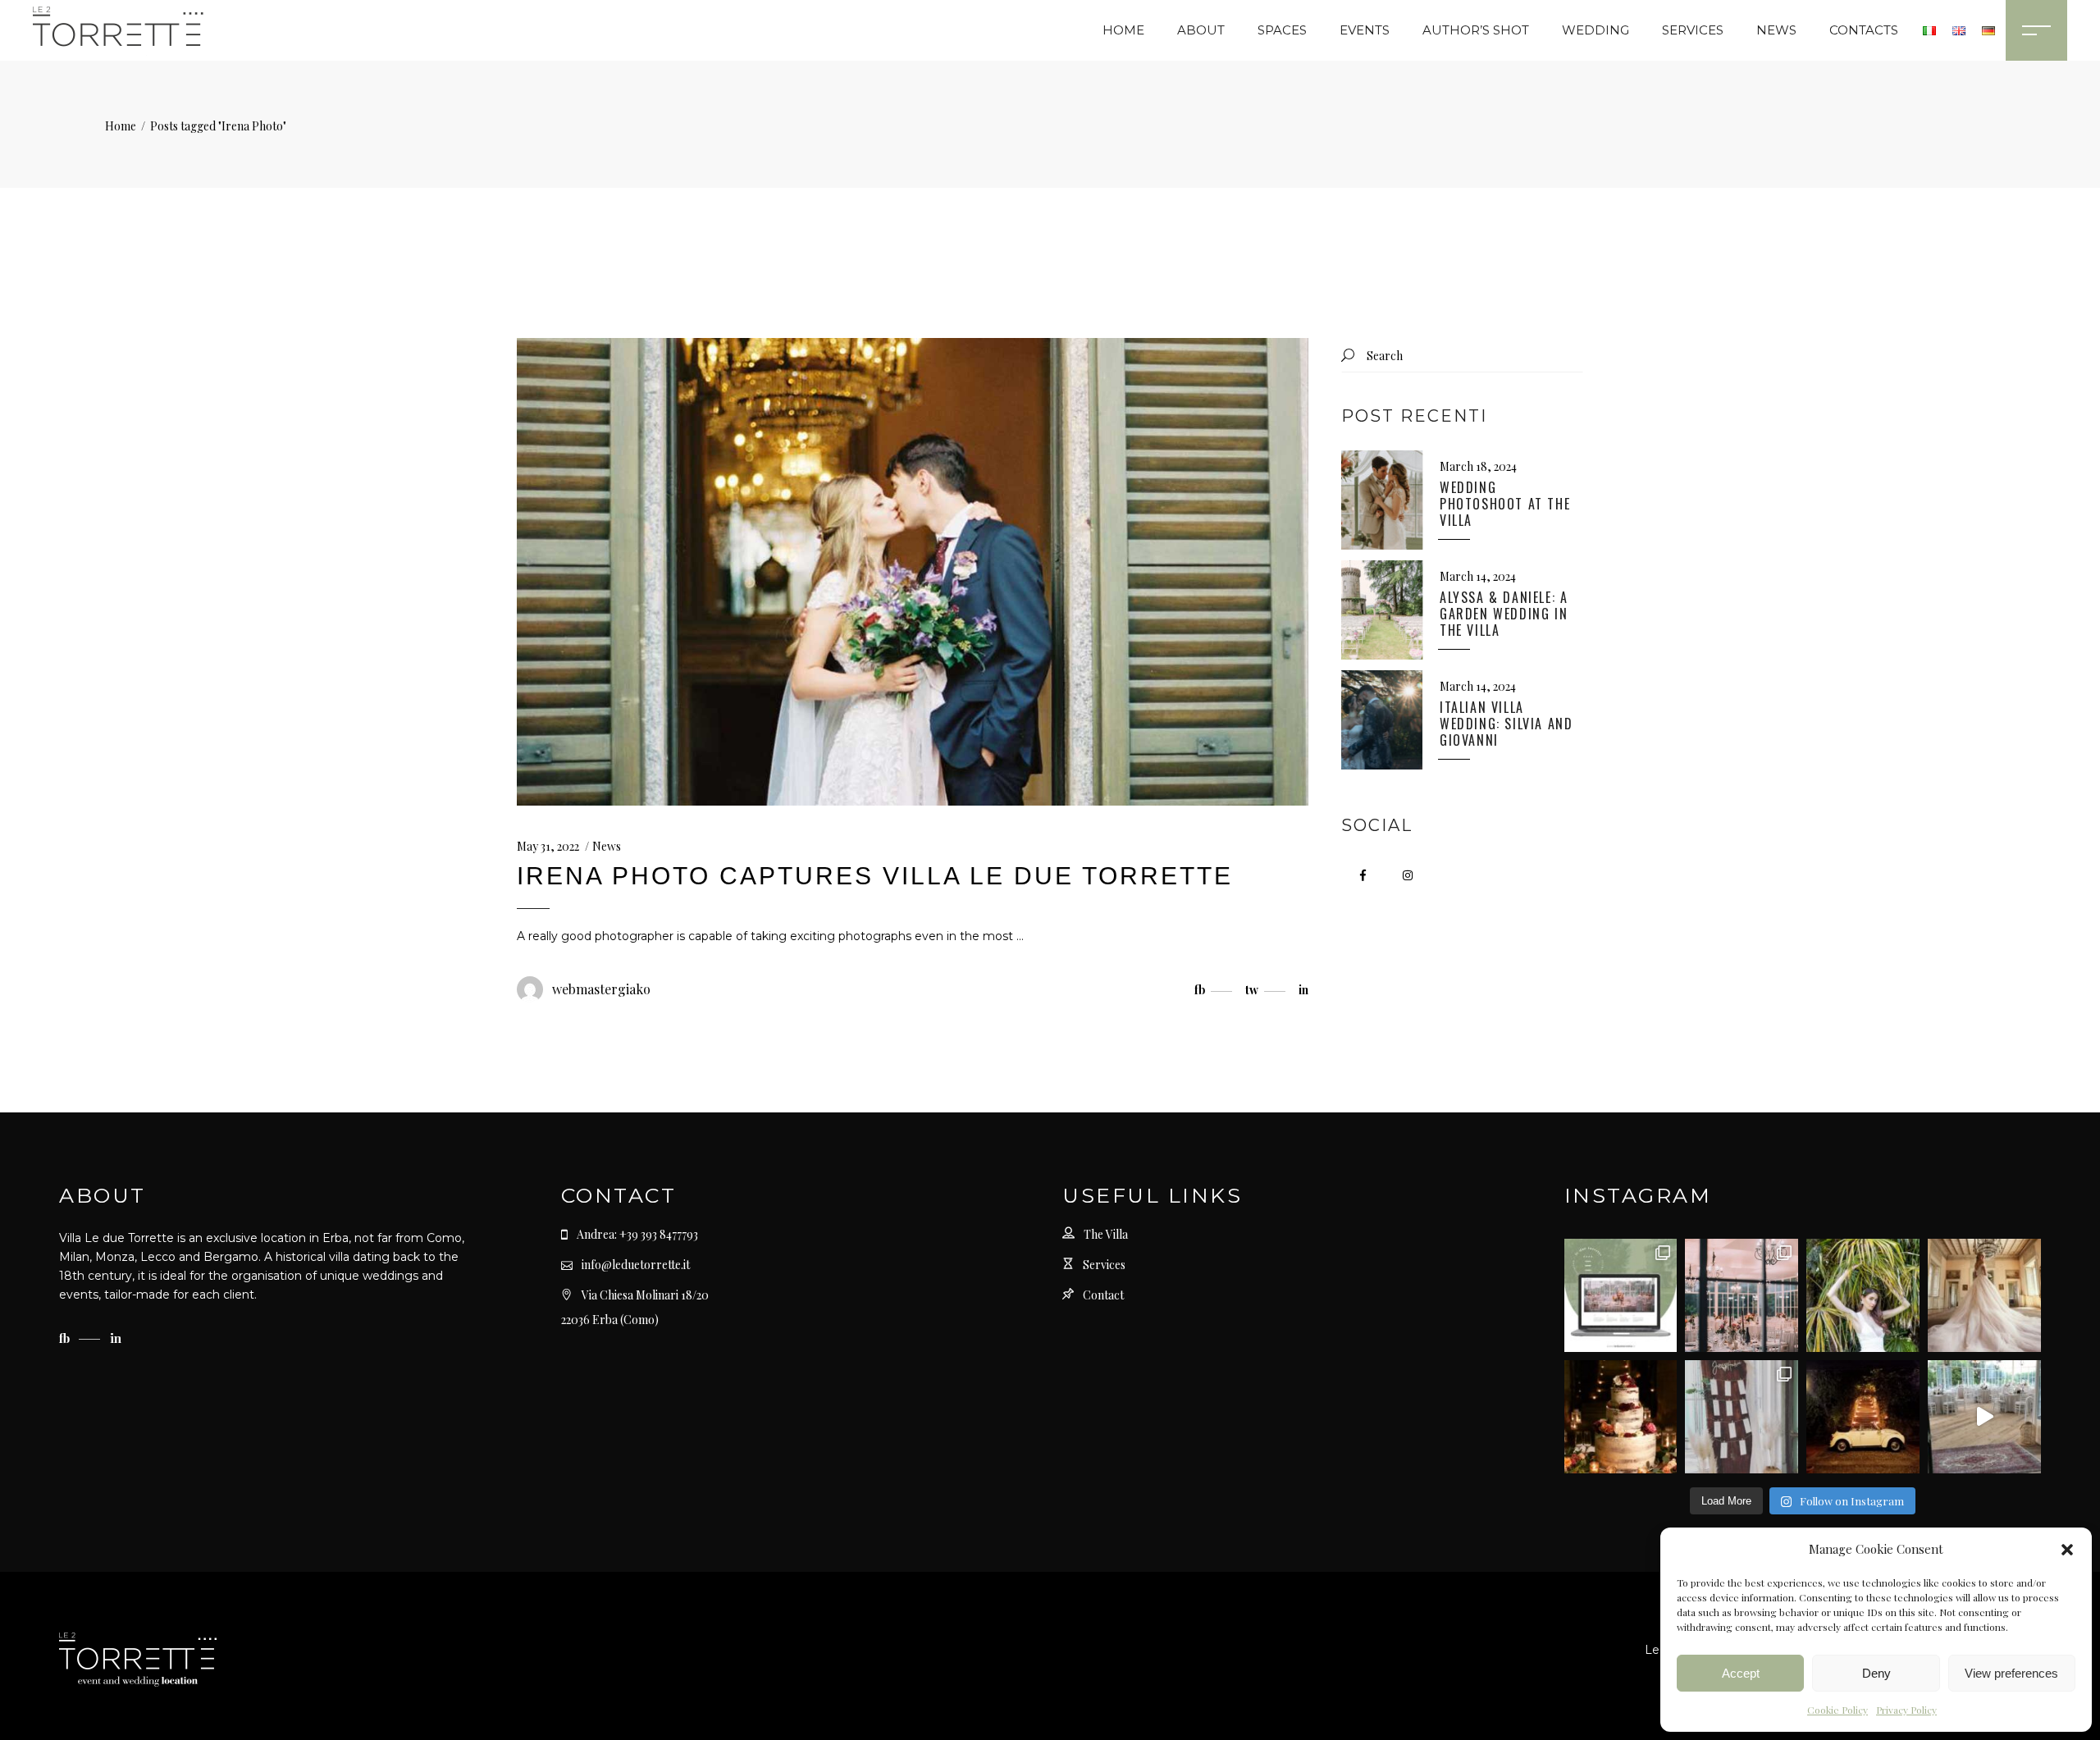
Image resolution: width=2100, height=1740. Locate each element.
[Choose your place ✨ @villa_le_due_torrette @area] (1742, 1417)
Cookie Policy (1837, 1710)
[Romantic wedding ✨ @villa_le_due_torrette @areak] (1984, 1417)
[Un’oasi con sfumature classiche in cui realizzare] (1863, 1295)
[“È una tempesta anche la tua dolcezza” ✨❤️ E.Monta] (1621, 1417)
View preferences (2011, 1673)
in (116, 1338)
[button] (2067, 1550)
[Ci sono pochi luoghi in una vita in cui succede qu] (1742, 1295)
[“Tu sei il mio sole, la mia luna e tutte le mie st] (1863, 1417)
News (607, 846)
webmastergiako (601, 989)
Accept (1741, 1673)
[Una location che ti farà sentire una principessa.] (1984, 1295)
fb (66, 1338)
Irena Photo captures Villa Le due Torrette (875, 876)
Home (121, 126)
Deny (1876, 1673)
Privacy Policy (1906, 1710)
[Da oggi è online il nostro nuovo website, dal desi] (1621, 1295)
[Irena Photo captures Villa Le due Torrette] (913, 572)
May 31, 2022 (548, 846)
